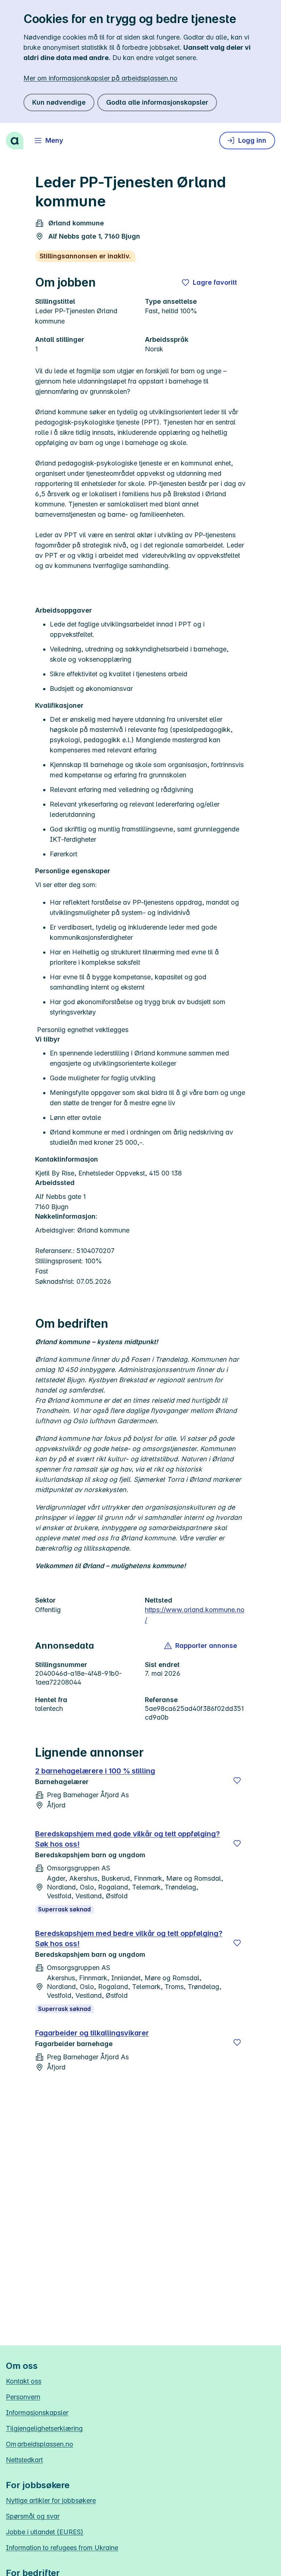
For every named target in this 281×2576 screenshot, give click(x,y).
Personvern (23, 2397)
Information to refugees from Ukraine (62, 2548)
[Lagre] (237, 1780)
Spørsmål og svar (33, 2516)
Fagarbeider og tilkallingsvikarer (92, 2033)
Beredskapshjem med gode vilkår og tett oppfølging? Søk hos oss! (128, 1839)
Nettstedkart (24, 2460)
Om (40, 2444)
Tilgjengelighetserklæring (44, 2428)
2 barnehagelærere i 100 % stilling (95, 1771)
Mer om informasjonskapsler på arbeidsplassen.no (100, 78)
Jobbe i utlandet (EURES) (45, 2532)
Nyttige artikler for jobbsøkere (51, 2500)
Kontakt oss (24, 2381)
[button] (201, 1646)
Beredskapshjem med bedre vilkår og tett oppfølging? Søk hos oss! (129, 1938)
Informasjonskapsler (37, 2413)
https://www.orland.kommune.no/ (195, 1615)
